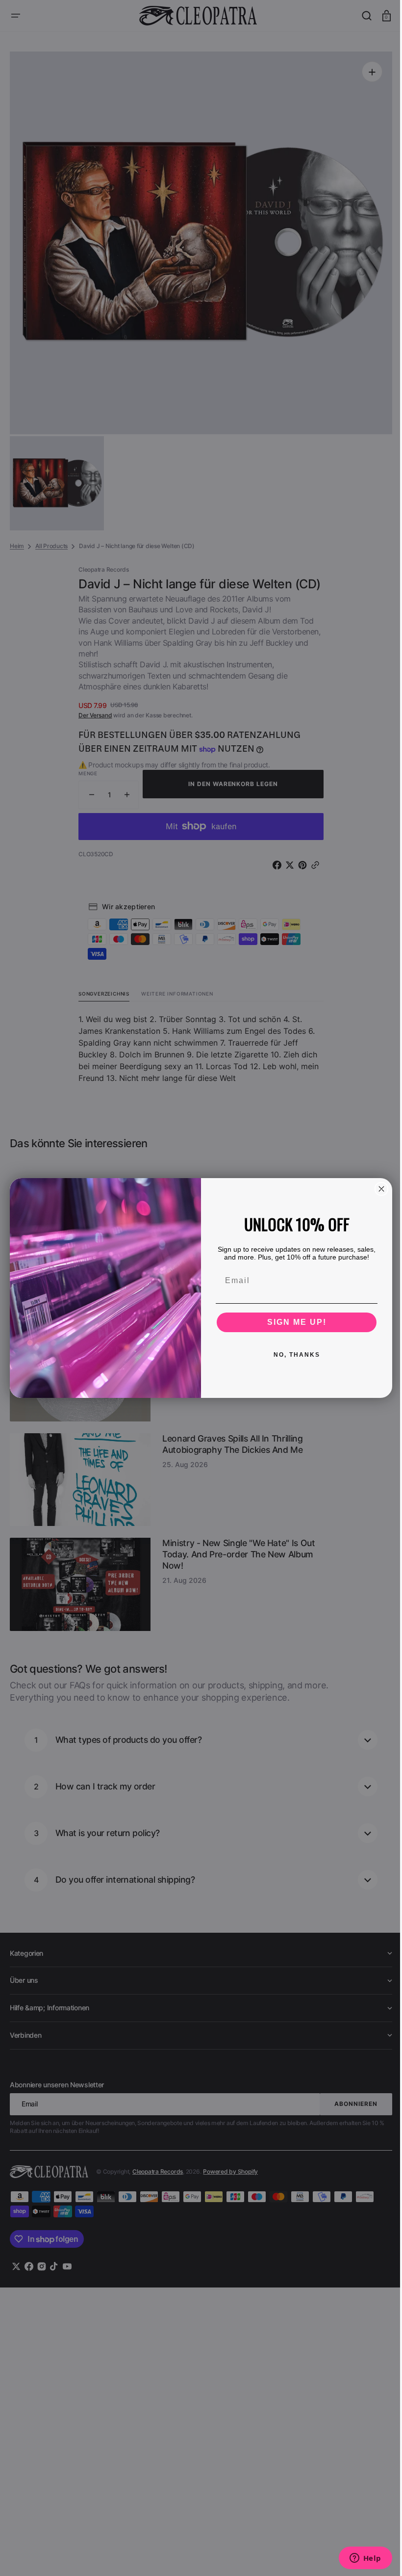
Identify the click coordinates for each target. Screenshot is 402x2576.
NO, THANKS (293, 1355)
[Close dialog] (378, 1189)
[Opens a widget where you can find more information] (358, 2559)
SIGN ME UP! (293, 1322)
